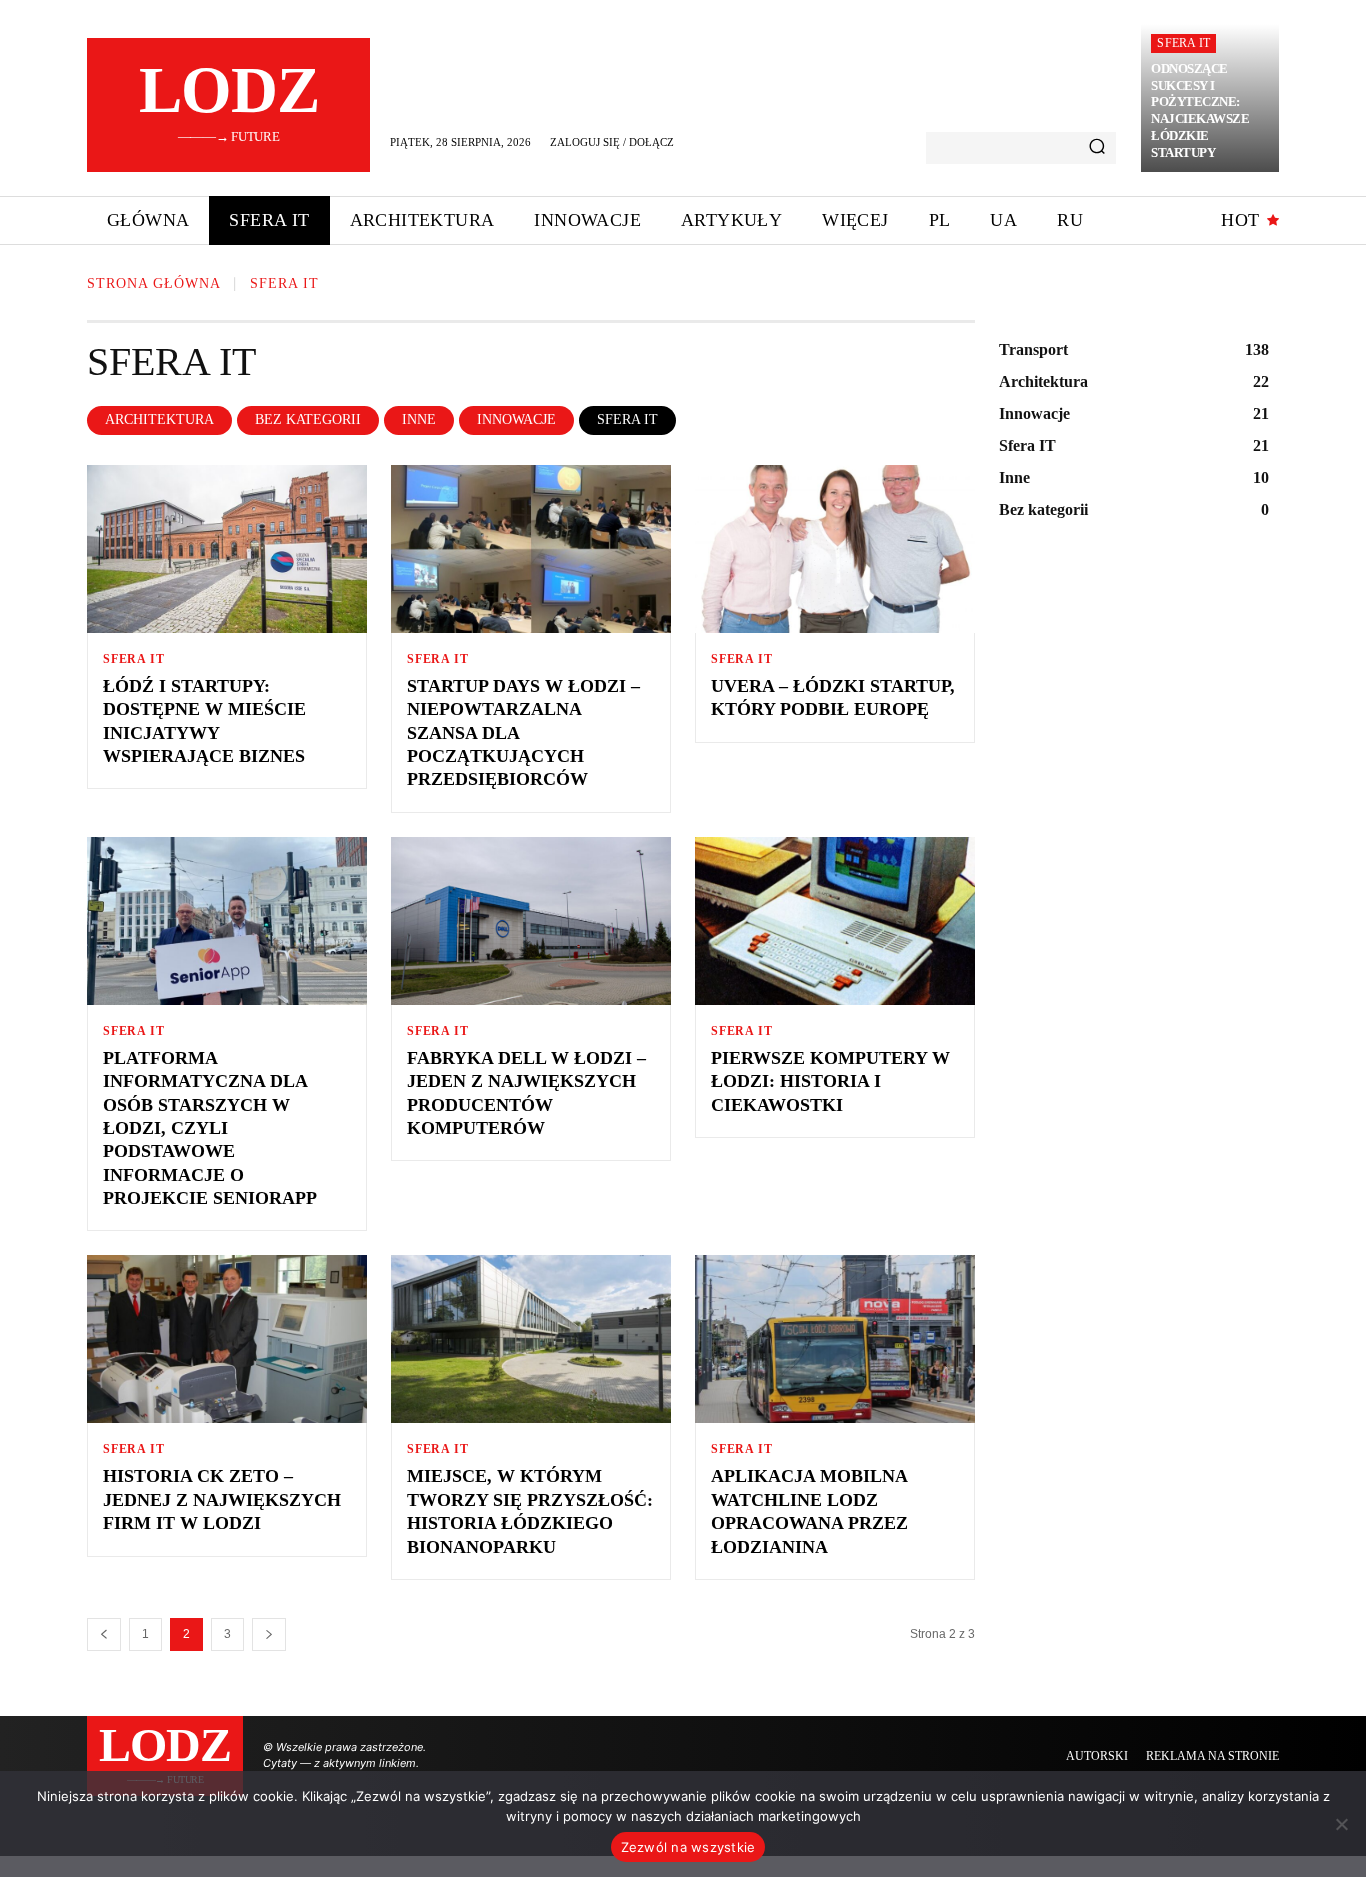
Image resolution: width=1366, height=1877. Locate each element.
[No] (1341, 1824)
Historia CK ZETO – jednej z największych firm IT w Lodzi (222, 1499)
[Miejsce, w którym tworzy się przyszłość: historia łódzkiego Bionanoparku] (531, 1339)
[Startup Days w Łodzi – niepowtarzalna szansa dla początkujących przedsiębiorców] (531, 549)
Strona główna (154, 283)
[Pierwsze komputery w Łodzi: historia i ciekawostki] (835, 921)
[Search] (1097, 148)
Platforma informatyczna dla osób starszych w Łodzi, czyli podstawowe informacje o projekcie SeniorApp (210, 1128)
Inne (419, 419)
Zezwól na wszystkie (688, 1847)
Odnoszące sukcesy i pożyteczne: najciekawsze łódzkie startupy (1200, 110)
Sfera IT (1183, 43)
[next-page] (269, 1634)
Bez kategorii (308, 419)
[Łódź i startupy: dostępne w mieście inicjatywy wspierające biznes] (227, 549)
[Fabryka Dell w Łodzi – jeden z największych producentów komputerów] (531, 921)
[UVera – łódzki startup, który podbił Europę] (835, 549)
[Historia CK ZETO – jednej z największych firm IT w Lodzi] (227, 1339)
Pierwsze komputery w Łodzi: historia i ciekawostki (830, 1081)
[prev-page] (104, 1634)
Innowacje (516, 419)
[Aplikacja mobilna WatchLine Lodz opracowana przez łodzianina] (835, 1339)
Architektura (159, 419)
